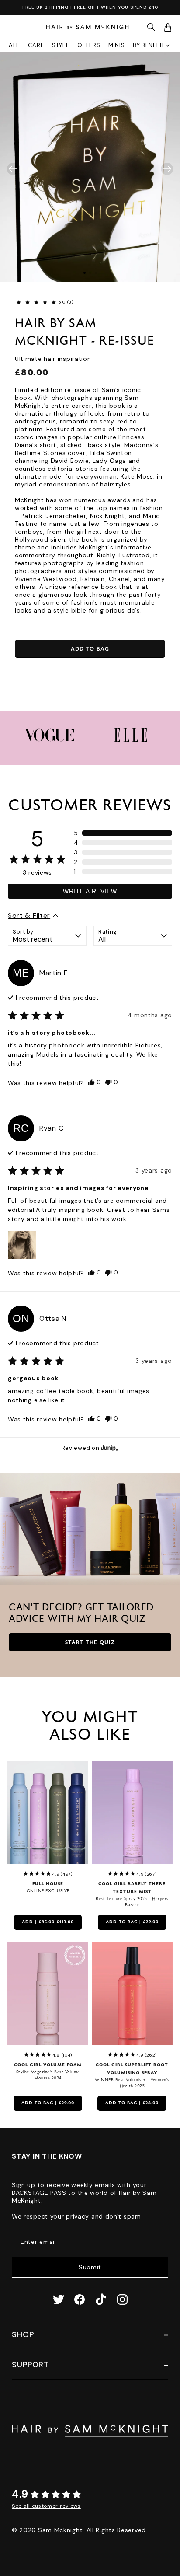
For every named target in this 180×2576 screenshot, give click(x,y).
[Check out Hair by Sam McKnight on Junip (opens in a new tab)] (109, 1448)
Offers (89, 45)
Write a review (90, 891)
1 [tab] (85, 273)
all (14, 45)
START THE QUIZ (90, 1643)
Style (61, 45)
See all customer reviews (46, 2506)
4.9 (20, 2494)
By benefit (149, 45)
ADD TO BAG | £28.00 (132, 2103)
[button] (36, 302)
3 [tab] (96, 273)
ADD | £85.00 (48, 1922)
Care (36, 45)
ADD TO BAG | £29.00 (132, 1922)
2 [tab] (90, 273)
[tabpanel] (90, 167)
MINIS (117, 45)
